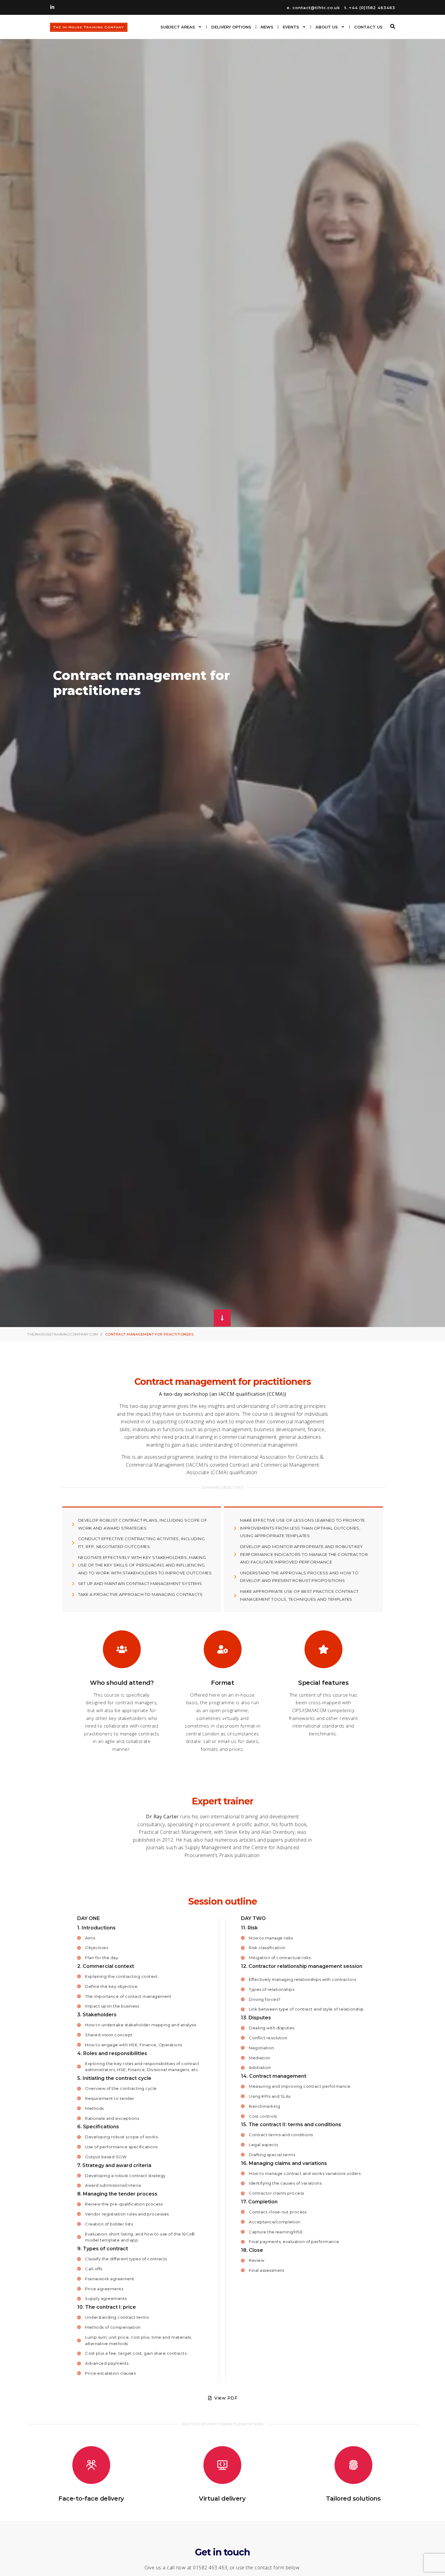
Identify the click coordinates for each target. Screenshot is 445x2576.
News (267, 27)
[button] (393, 26)
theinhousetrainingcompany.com (63, 1334)
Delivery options (231, 27)
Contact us (368, 27)
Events (291, 27)
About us (327, 27)
